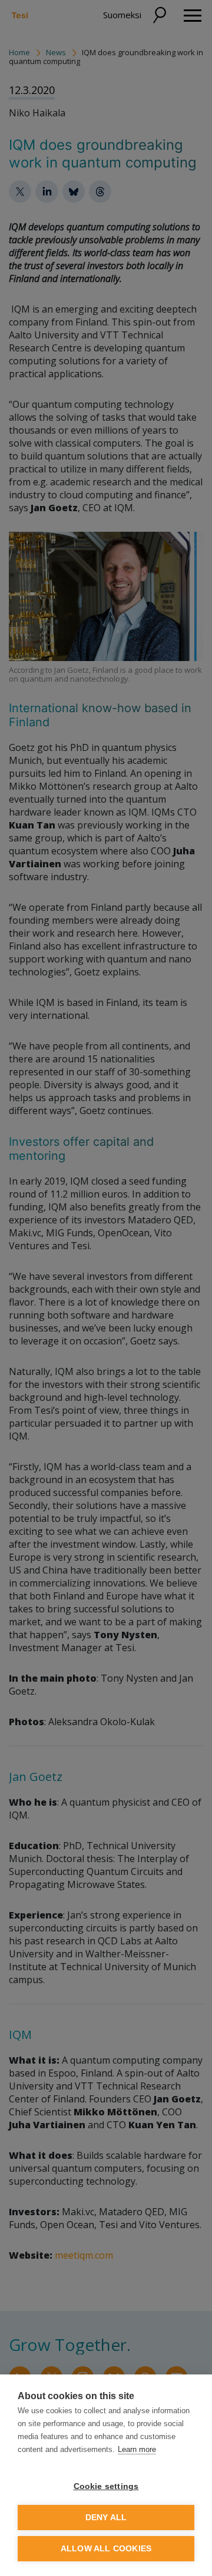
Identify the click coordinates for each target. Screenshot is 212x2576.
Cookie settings (106, 2486)
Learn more (137, 2449)
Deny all (106, 2518)
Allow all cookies (106, 2549)
